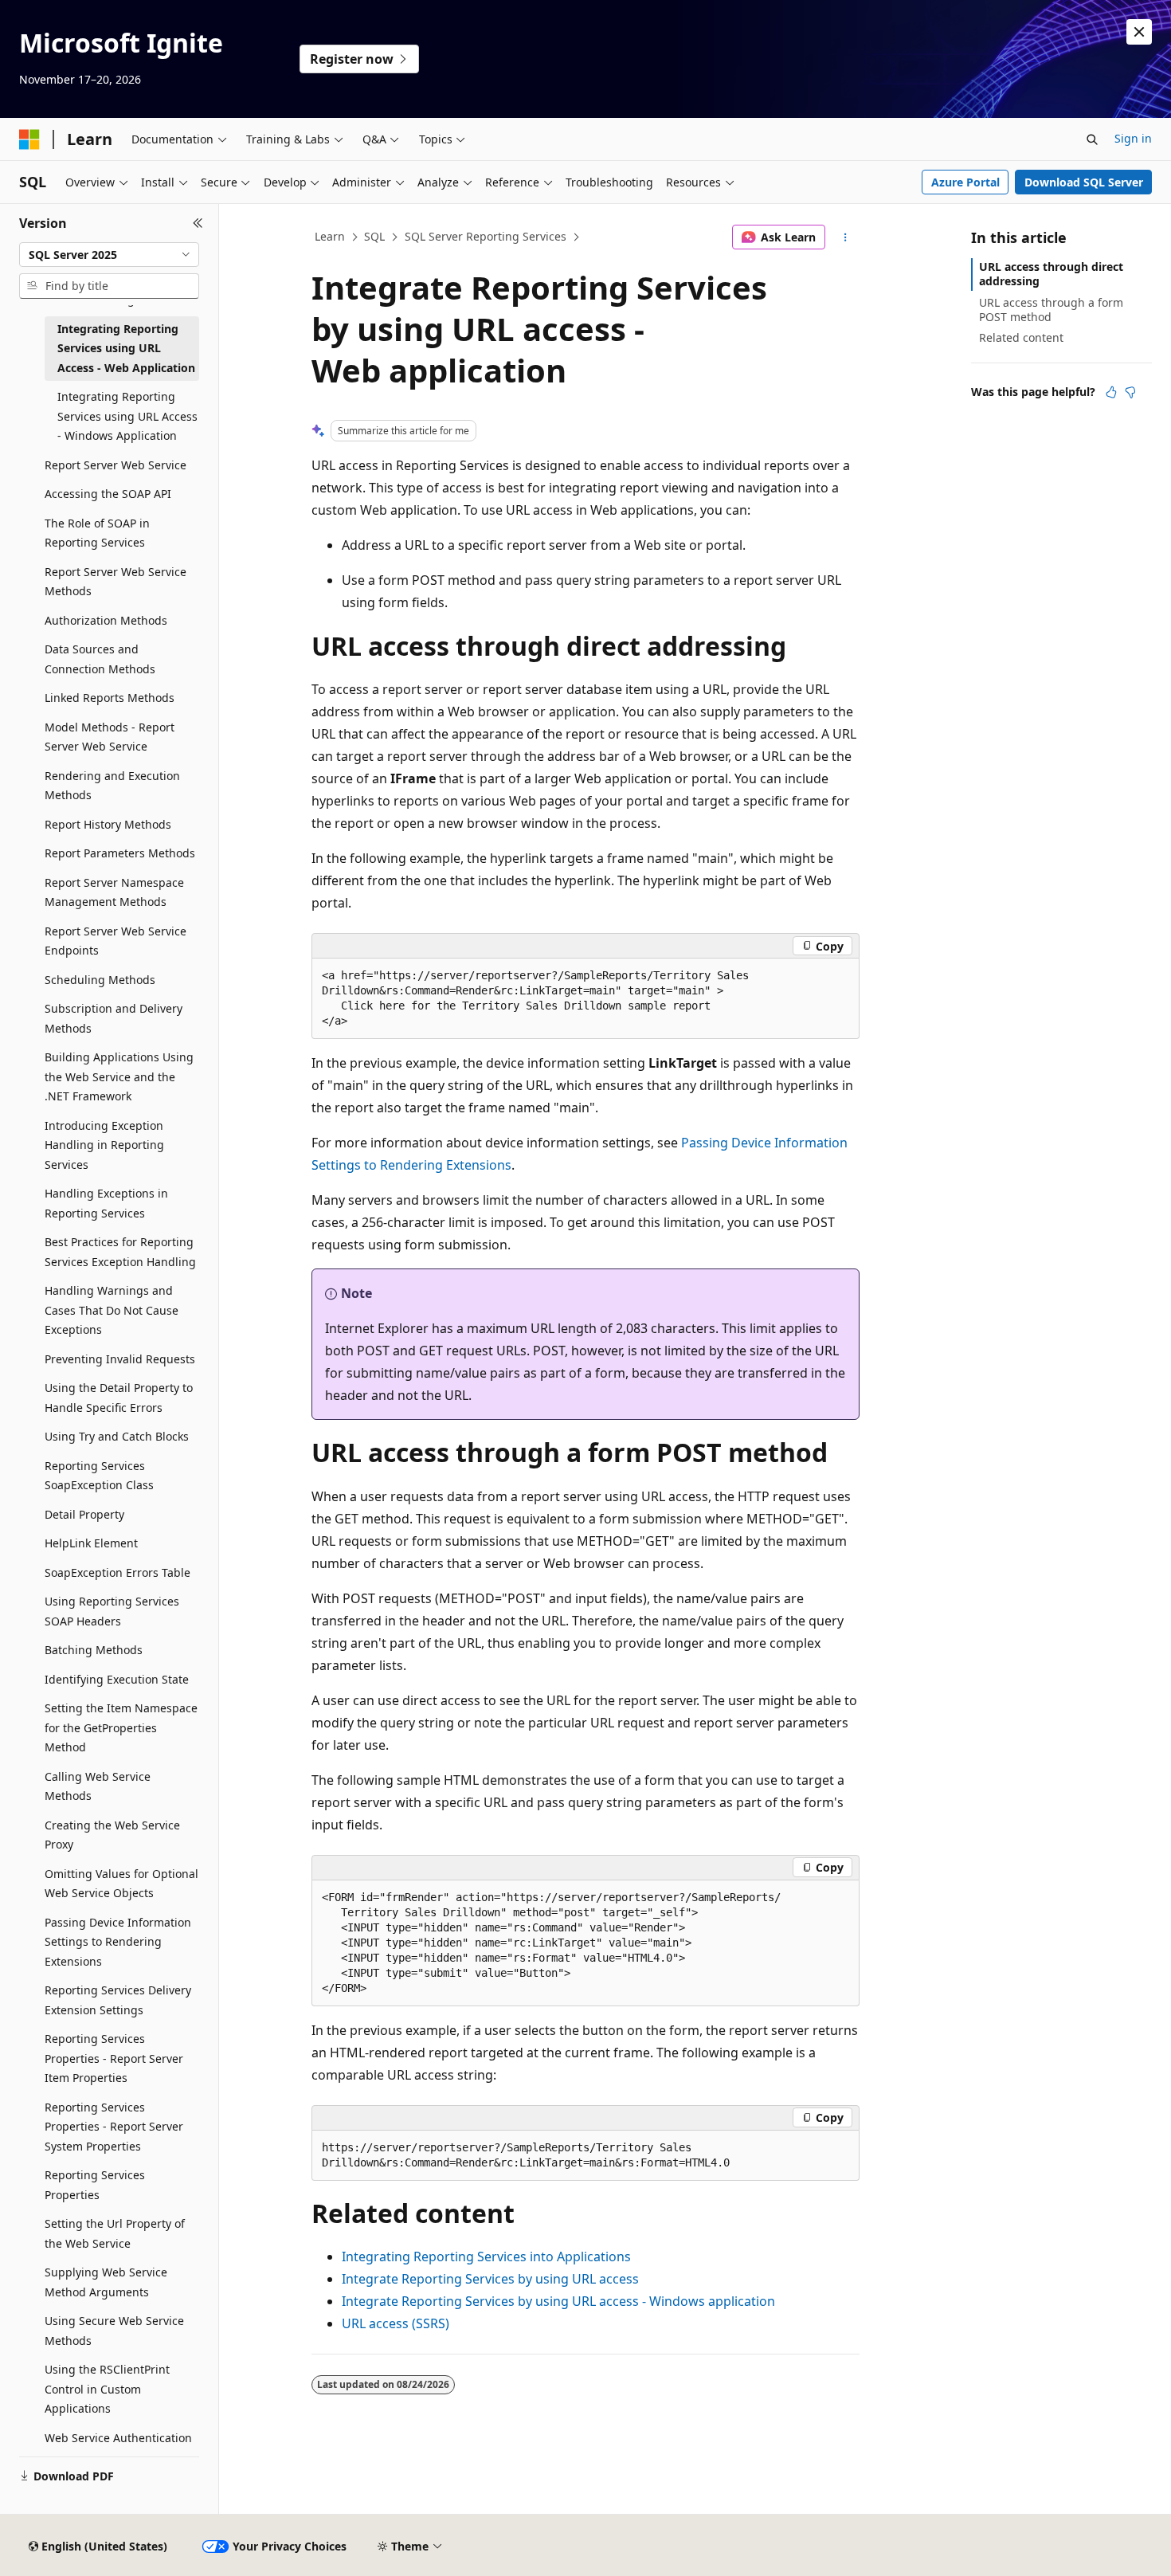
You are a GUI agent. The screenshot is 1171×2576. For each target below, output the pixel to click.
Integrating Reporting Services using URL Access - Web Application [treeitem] (126, 348)
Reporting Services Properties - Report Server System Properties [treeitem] (114, 2127)
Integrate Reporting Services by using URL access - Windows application (558, 2301)
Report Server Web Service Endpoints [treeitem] (116, 941)
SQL (374, 236)
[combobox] (109, 255)
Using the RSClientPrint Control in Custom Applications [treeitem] (107, 2389)
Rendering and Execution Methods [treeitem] (112, 786)
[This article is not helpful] (1130, 392)
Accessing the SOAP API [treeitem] (108, 494)
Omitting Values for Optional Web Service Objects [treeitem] (121, 1884)
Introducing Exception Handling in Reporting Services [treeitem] (104, 1145)
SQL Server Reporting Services (486, 236)
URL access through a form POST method (1051, 310)
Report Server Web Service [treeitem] (116, 465)
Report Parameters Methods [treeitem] (120, 853)
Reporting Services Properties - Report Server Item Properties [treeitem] (114, 2058)
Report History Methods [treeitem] (108, 824)
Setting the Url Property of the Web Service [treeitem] (115, 2233)
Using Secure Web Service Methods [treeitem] (114, 2331)
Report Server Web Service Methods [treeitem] (116, 582)
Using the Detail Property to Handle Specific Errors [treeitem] (119, 1398)
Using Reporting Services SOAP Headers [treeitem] (112, 1611)
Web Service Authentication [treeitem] (118, 2438)
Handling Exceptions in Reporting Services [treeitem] (106, 1203)
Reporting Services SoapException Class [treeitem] (99, 1476)
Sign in (1133, 138)
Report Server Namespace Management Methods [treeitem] (114, 892)
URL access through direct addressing (1051, 274)
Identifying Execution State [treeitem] (117, 1679)
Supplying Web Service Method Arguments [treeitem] (106, 2282)
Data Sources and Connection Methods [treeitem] (100, 659)
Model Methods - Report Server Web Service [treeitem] (110, 737)
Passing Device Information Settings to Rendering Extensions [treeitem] (118, 1942)
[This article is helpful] (1111, 392)
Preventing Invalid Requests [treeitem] (120, 1359)
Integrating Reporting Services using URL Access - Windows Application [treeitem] (127, 416)
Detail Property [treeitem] (84, 1514)
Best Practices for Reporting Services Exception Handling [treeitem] (120, 1252)
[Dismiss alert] (1139, 32)
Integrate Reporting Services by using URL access (490, 2279)
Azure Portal (965, 182)
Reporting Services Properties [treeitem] (95, 2185)
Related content (1021, 337)
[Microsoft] (29, 139)
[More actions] (846, 237)
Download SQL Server (1084, 182)
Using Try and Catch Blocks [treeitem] (117, 1436)
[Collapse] (198, 223)
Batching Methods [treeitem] (94, 1650)
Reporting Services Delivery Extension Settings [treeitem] (118, 2000)
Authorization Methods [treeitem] (106, 620)
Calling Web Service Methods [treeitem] (98, 1786)
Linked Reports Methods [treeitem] (110, 698)
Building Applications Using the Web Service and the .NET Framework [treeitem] (119, 1076)
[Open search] (1092, 139)
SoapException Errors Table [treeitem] (117, 1572)
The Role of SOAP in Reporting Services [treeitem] (97, 533)
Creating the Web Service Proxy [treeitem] (112, 1835)
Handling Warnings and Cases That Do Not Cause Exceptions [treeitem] (112, 1310)
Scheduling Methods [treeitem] (100, 980)
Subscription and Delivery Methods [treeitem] (114, 1018)
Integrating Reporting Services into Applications (486, 2256)
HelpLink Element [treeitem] (91, 1543)
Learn (330, 236)
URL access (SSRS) (396, 2323)
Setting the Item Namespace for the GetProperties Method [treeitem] (121, 1727)
